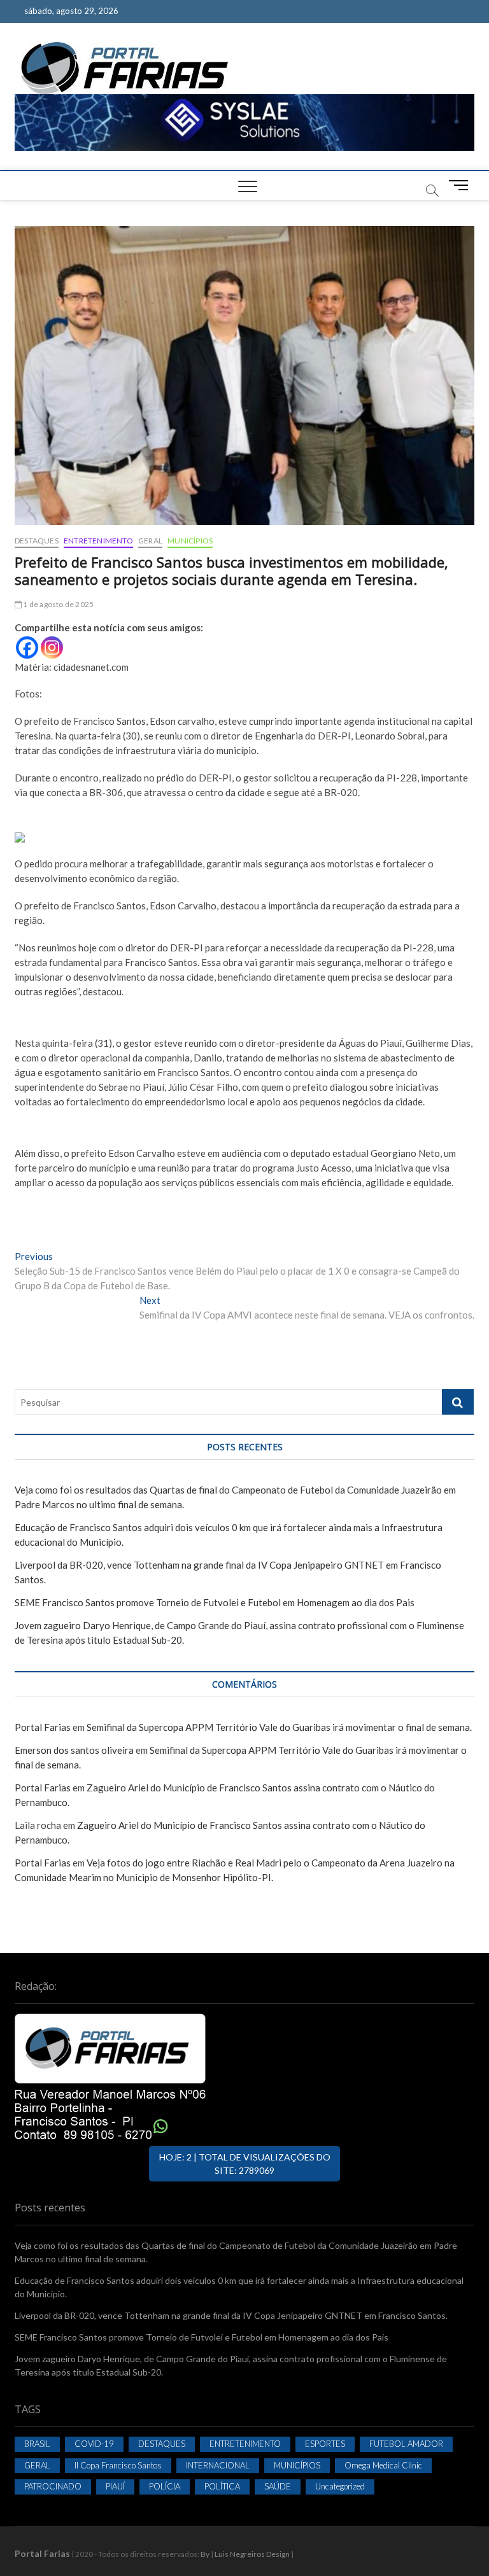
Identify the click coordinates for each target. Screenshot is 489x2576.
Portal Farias (43, 1727)
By (205, 2554)
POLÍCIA (165, 2486)
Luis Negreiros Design (252, 2554)
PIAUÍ (115, 2486)
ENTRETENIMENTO (98, 541)
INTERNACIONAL (218, 2465)
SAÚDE (278, 2486)
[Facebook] (27, 647)
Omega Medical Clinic (383, 2465)
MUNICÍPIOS (190, 541)
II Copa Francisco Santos (118, 2465)
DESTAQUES (37, 541)
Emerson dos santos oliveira (74, 1750)
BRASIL (37, 2444)
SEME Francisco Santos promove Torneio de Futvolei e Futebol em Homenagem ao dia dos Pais (215, 1602)
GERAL (150, 541)
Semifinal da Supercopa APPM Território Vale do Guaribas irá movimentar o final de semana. (279, 1727)
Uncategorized (340, 2486)
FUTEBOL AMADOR (406, 2444)
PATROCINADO (53, 2486)
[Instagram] (52, 647)
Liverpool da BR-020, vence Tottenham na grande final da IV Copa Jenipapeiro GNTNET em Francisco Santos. (231, 2315)
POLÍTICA (222, 2486)
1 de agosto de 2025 (58, 604)
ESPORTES (325, 2444)
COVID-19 (94, 2444)
